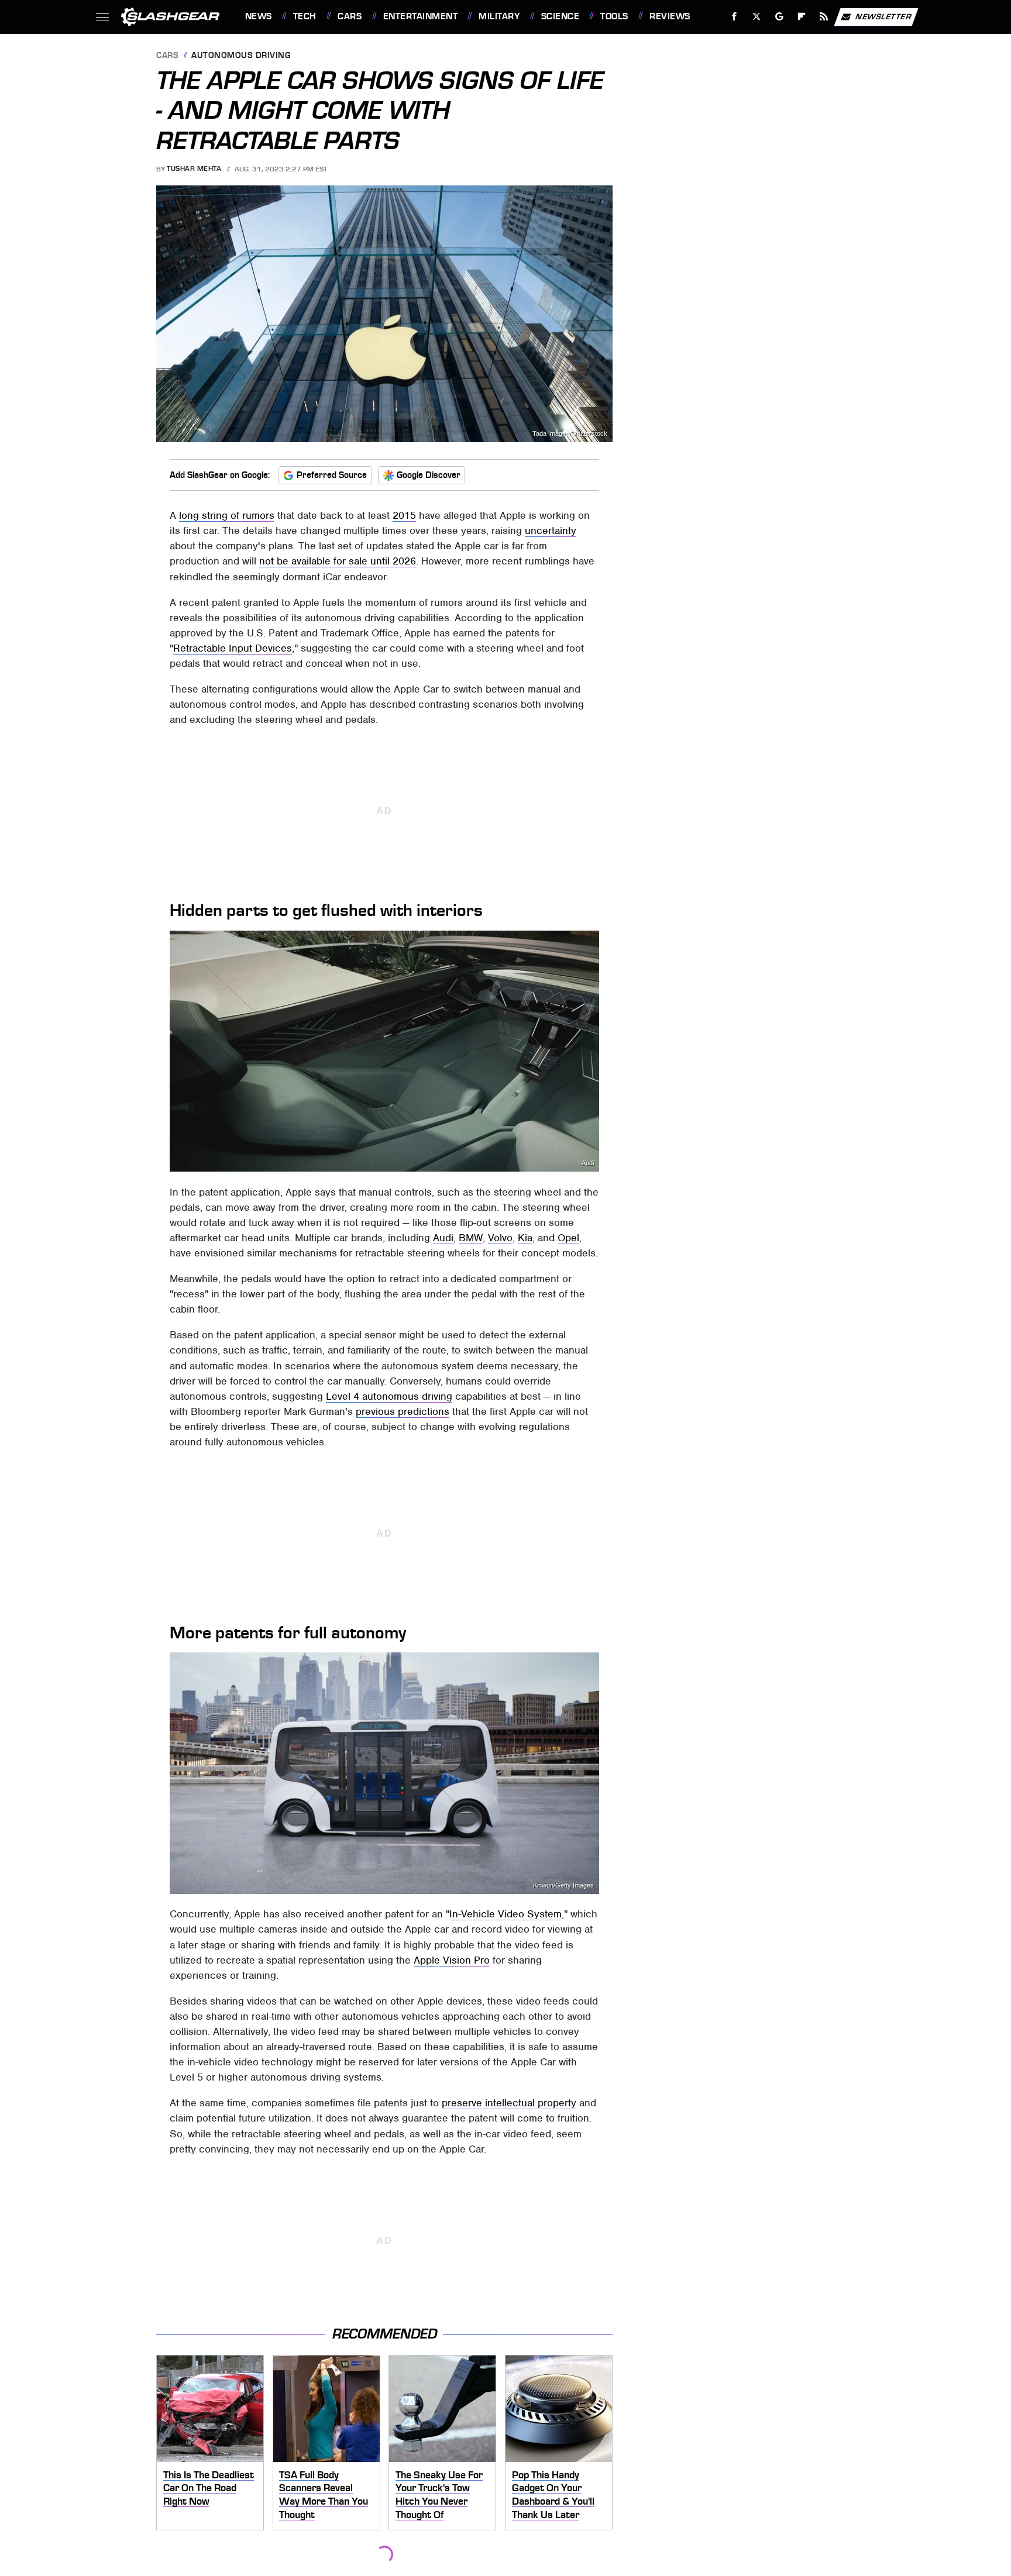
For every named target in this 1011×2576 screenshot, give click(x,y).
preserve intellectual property (509, 2103)
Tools (614, 16)
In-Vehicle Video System (505, 1914)
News (258, 16)
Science (560, 16)
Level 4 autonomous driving (389, 1396)
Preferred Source (332, 475)
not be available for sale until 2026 (338, 561)
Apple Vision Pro (452, 1960)
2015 (404, 515)
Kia (525, 1238)
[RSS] (823, 17)
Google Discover (429, 475)
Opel (568, 1238)
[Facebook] (735, 17)
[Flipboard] (802, 17)
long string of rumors (227, 515)
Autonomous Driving (241, 56)
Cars (350, 16)
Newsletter (883, 16)
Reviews (670, 16)
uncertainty (551, 531)
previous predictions (403, 1411)
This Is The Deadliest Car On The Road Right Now (209, 2488)
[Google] (779, 17)
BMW (471, 1238)
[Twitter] (756, 17)
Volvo (500, 1238)
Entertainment (420, 16)
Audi (588, 1163)
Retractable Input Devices (233, 648)
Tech (305, 16)
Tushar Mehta (194, 169)
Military (499, 16)
